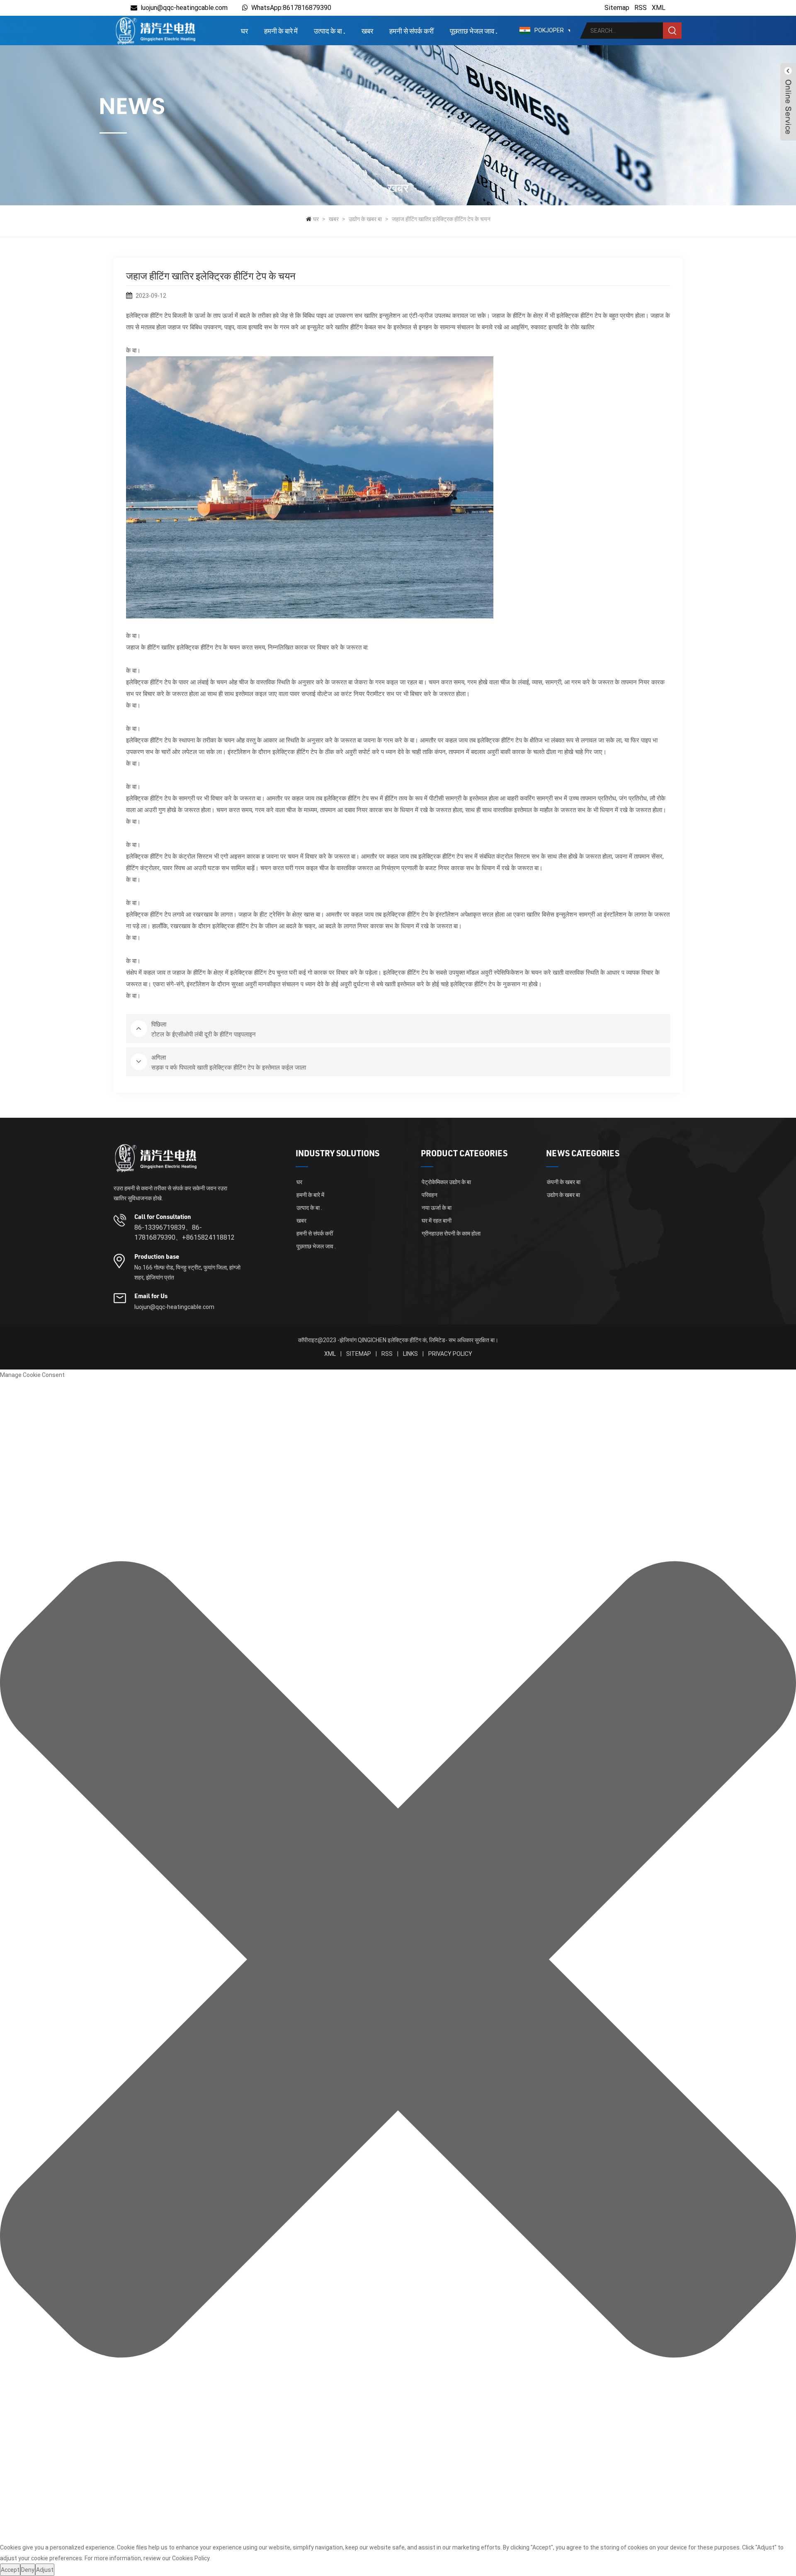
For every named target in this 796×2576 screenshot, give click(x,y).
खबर (367, 31)
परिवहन (430, 1195)
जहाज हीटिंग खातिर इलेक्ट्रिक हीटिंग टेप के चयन (441, 219)
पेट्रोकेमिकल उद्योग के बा (446, 1182)
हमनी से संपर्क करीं (411, 31)
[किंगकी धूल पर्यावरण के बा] (155, 30)
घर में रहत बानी (437, 1221)
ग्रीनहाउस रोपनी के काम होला (451, 1233)
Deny (28, 2570)
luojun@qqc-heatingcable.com (184, 8)
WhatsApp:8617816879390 (291, 8)
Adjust (45, 2570)
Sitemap (617, 8)
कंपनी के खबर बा (564, 1182)
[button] (398, 1961)
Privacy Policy (450, 1354)
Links (410, 1354)
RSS (641, 8)
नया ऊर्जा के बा (437, 1208)
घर (244, 31)
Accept (10, 2570)
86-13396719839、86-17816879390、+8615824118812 (184, 1232)
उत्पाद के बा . (330, 31)
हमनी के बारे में (281, 31)
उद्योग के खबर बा (365, 219)
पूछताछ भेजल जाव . (474, 31)
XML (659, 8)
